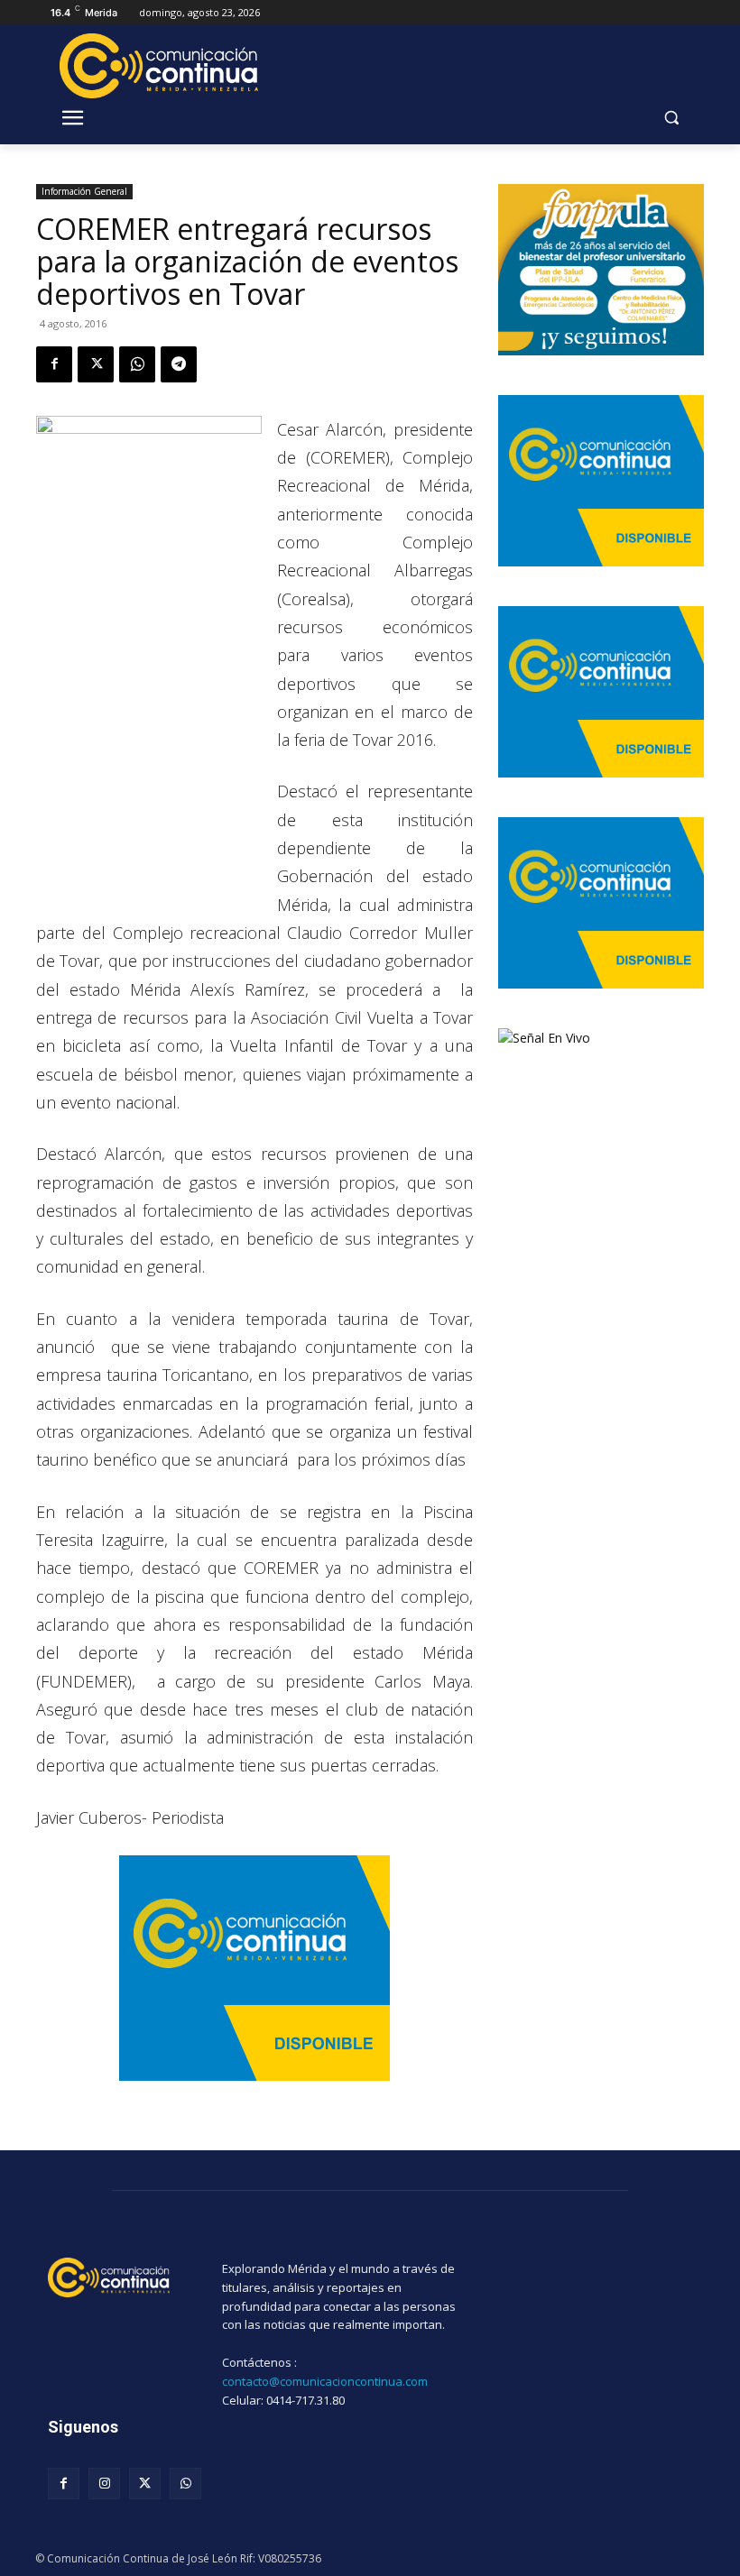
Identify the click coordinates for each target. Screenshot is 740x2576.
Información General (84, 191)
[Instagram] (104, 2484)
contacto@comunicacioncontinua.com (325, 2381)
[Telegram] (179, 364)
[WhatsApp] (137, 364)
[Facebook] (54, 364)
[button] (671, 118)
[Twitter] (96, 364)
